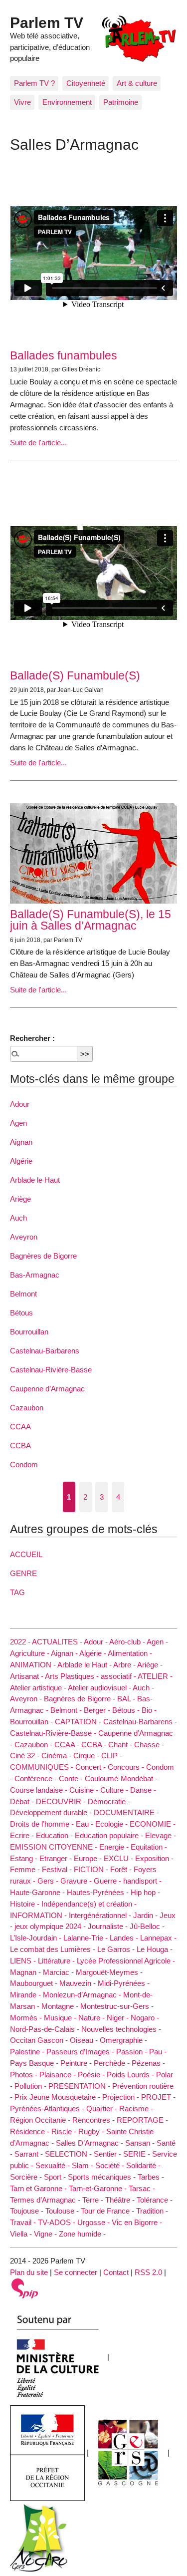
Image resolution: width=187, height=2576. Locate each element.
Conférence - (37, 1778)
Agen (18, 1123)
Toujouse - (28, 2211)
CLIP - (112, 1756)
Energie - (115, 1847)
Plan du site (29, 2272)
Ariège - (150, 1665)
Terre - (94, 2200)
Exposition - (154, 1858)
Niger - (119, 2018)
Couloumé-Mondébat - (121, 1778)
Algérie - (93, 1653)
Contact (116, 2272)
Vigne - (46, 2234)
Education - (55, 1835)
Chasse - (149, 1745)
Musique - (61, 2018)
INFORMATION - (39, 1915)
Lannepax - (158, 1938)
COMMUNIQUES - (43, 1767)
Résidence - (31, 2131)
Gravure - (77, 1881)
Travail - (24, 2222)
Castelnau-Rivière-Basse (51, 1370)
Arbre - (125, 1665)
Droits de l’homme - (43, 1824)
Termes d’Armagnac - (46, 2200)
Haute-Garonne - (38, 1892)
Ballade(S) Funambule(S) (75, 675)
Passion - (133, 2052)
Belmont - (67, 1710)
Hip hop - (145, 1892)
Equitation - (149, 1847)
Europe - (89, 1858)
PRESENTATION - (80, 2086)
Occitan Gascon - (40, 2040)
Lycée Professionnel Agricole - (126, 1961)
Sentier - (108, 2154)
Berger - (98, 1710)
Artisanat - (27, 1676)
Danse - (143, 1790)
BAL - (127, 1699)
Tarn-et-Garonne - (99, 2188)
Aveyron (24, 1237)
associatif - (119, 1676)
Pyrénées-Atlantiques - (48, 2108)
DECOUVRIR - (62, 1801)
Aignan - (65, 1653)
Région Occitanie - (41, 2120)
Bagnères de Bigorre (43, 1256)
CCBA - (95, 1745)
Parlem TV (47, 22)
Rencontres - (94, 2120)
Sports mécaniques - (103, 2177)
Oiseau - (85, 2040)
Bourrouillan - (32, 1722)
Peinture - (77, 2063)
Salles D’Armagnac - (91, 2143)
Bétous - (127, 1710)
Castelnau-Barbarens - (140, 1722)
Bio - (149, 1710)
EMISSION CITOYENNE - (55, 1847)
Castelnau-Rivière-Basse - (54, 1733)
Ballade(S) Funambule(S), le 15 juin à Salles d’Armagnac (91, 920)
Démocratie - (109, 1801)
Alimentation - (130, 1653)
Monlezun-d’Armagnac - (83, 1995)
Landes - (125, 1938)
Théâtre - (121, 2200)
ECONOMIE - (153, 1824)
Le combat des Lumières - (54, 1949)
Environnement (67, 102)
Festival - (58, 1869)
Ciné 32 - (26, 1756)
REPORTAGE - (142, 2120)
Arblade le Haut (35, 1180)
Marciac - (59, 1972)
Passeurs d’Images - (81, 2052)
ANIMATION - (34, 1665)
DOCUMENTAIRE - (126, 1812)
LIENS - (24, 1961)
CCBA (20, 1446)
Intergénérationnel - (101, 1915)
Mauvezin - (79, 1983)
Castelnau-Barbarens (45, 1351)
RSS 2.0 (148, 2272)
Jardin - (146, 1915)
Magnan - (26, 1972)
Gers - (49, 1881)
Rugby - (92, 2131)
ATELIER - (155, 1676)
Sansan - (141, 2143)
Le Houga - (155, 1949)
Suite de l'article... (38, 443)
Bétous (21, 1313)
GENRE (23, 1573)
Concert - (92, 1767)
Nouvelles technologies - (121, 2029)
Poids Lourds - (131, 2075)
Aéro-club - (128, 1642)
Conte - (72, 1778)
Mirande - (26, 1995)
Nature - (93, 2018)
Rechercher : (32, 1038)
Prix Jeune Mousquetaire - (58, 2097)
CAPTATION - (79, 1722)
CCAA (20, 1427)
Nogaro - (145, 2018)
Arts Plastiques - (73, 1676)
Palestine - (28, 2052)
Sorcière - (27, 2177)
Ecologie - (112, 1824)
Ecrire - (23, 1835)
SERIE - (138, 2154)
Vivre (22, 102)
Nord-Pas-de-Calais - (46, 2029)
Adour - (96, 1642)
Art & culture (137, 83)
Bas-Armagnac (35, 1275)
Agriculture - (30, 1653)
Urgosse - (94, 2222)
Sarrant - (30, 2154)
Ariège (20, 1199)
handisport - (142, 1881)
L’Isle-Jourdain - (37, 1938)
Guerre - (108, 1881)
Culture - (115, 1790)
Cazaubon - (34, 1745)
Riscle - (65, 2131)
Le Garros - (117, 1949)
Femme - (26, 1869)
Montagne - (61, 2006)
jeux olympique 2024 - (51, 1926)
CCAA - (68, 1745)
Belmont (23, 1294)
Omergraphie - (123, 2040)
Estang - (25, 1858)
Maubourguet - (35, 1983)
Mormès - (27, 2018)
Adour (20, 1104)
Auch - (143, 1688)
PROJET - (158, 2097)
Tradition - (152, 2211)
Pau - (158, 2052)
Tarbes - (151, 2177)
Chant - (121, 1745)
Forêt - (122, 1869)
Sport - (56, 2177)
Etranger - (57, 1858)
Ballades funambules (64, 355)
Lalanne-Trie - (87, 1938)
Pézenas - (148, 2063)
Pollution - (31, 2086)
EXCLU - (119, 1858)
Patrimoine (121, 102)
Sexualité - (54, 2165)
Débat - (23, 1801)
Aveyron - (27, 1699)
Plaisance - (59, 2075)
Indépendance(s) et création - (89, 1904)
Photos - (25, 2075)
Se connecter (76, 2272)
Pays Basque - (35, 2063)
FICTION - (92, 1869)
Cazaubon (27, 1408)
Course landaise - (40, 1790)
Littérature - (57, 1961)
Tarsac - (142, 2188)
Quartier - (103, 2108)
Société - (111, 2165)
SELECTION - (69, 2154)
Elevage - (161, 1835)
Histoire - (26, 1904)
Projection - (122, 2097)
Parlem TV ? (34, 83)
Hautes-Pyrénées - (99, 1892)
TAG (17, 1592)
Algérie (21, 1161)
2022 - (21, 1642)
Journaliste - (109, 1926)
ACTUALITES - (58, 1642)
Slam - (84, 2165)
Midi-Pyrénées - (124, 1983)
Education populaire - (110, 1835)
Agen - (157, 1642)
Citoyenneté (86, 83)
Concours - (127, 1767)
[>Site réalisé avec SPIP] (25, 2288)
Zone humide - (82, 2234)
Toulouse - (63, 2211)
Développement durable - (52, 1812)
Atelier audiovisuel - (100, 1688)
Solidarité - (143, 2165)
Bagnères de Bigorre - (81, 1699)
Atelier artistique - (39, 1688)
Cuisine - (85, 1790)
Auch (18, 1218)
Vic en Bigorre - (137, 2222)
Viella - (22, 2234)
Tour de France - (108, 2211)
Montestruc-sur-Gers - (117, 2006)
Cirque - (87, 1756)
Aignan (21, 1142)
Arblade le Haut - (85, 1665)
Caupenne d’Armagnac (47, 1389)
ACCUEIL (26, 1554)
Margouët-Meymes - (109, 1972)
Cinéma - (57, 1756)
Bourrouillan (29, 1332)
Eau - (86, 1824)
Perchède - (113, 2063)
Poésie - (92, 2075)
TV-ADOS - (58, 2222)
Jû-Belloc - (147, 1926)
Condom (24, 1464)
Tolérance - (155, 2200)
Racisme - (136, 2108)
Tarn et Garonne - (39, 2188)
